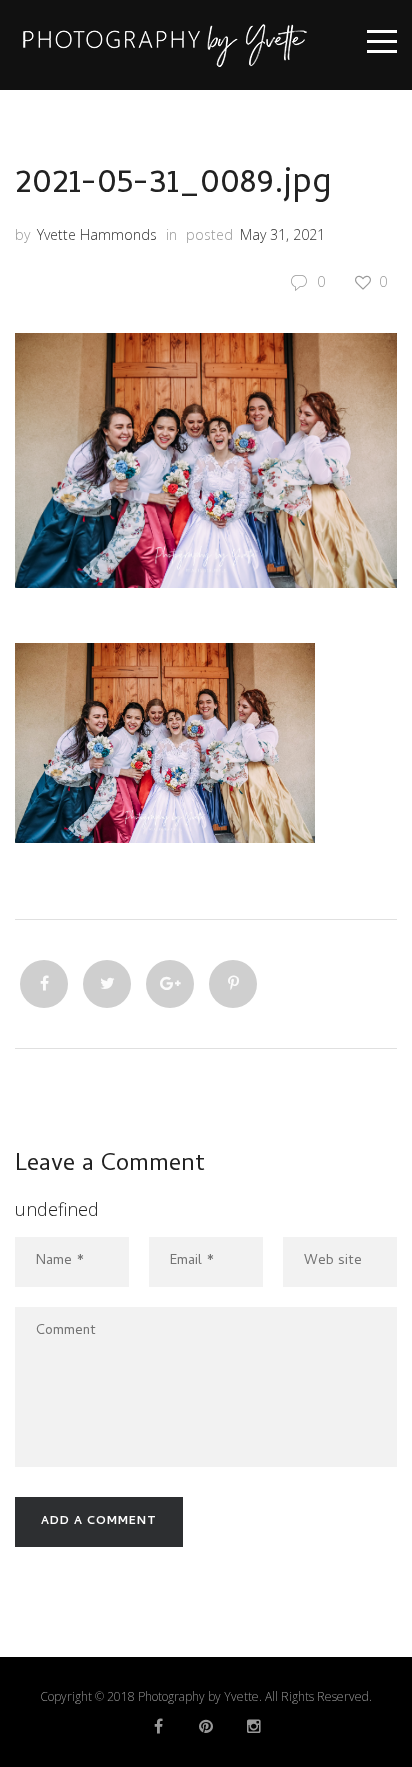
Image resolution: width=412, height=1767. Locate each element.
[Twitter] (107, 984)
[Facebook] (44, 984)
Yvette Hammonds (97, 234)
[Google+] (170, 984)
